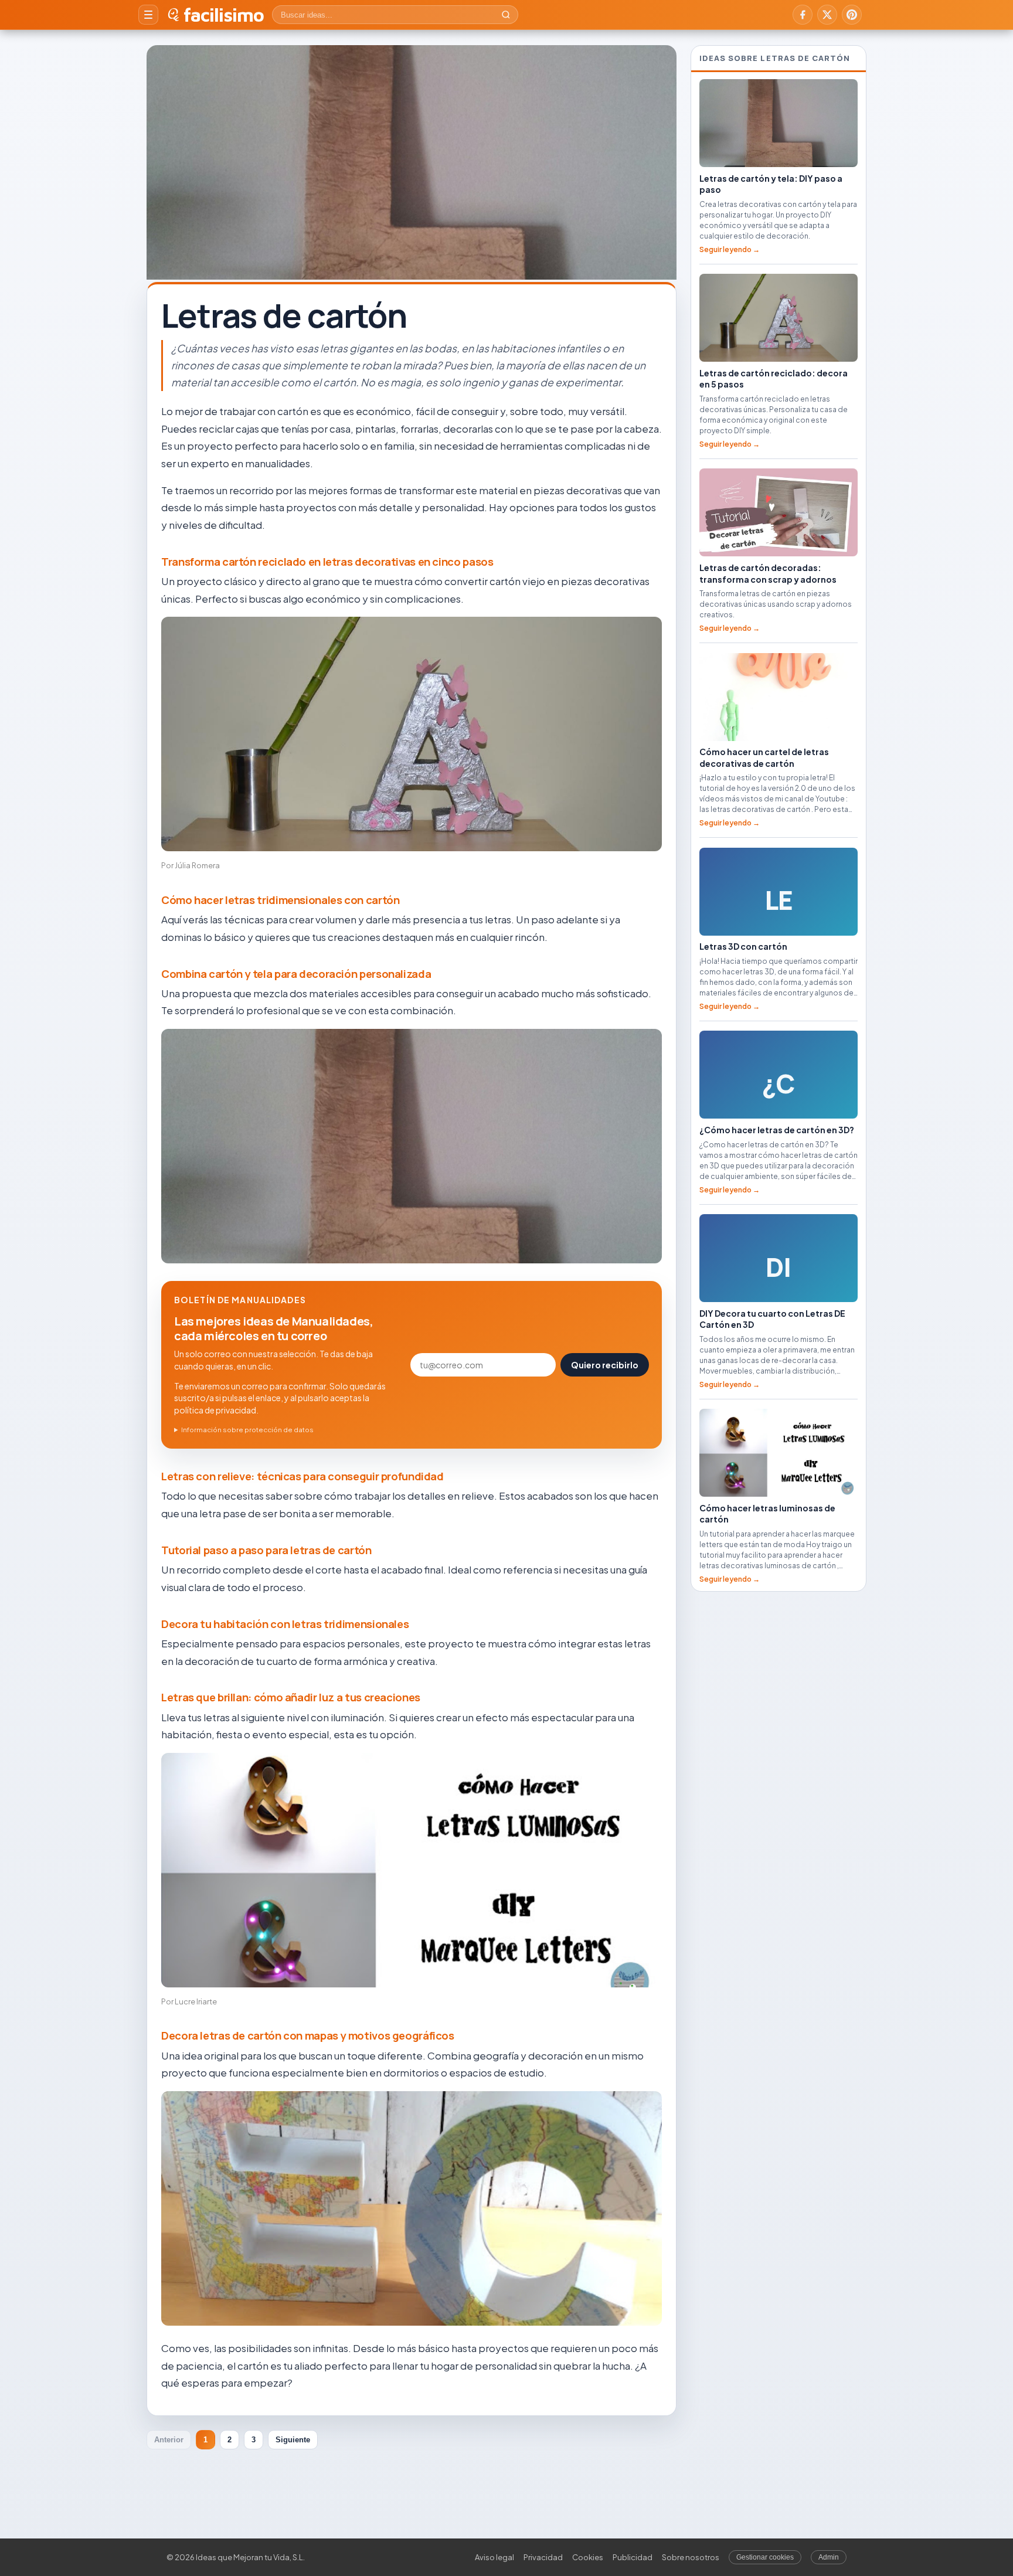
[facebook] (803, 15)
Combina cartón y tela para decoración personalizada (296, 974)
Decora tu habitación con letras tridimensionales (285, 1624)
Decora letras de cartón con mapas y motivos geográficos (308, 2035)
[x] (827, 15)
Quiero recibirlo (605, 1365)
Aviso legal (494, 2557)
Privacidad (543, 2557)
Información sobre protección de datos (247, 1430)
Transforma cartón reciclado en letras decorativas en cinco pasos (327, 562)
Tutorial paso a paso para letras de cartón (266, 1550)
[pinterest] (852, 15)
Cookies (588, 2557)
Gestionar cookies (765, 2557)
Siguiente (293, 2440)
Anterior (169, 2440)
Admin (829, 2557)
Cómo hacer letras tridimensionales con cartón (280, 900)
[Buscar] (506, 15)
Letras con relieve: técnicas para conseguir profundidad (302, 1476)
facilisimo (224, 15)
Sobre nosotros (691, 2557)
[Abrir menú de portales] (148, 15)
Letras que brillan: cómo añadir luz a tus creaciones (291, 1697)
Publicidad (633, 2557)
